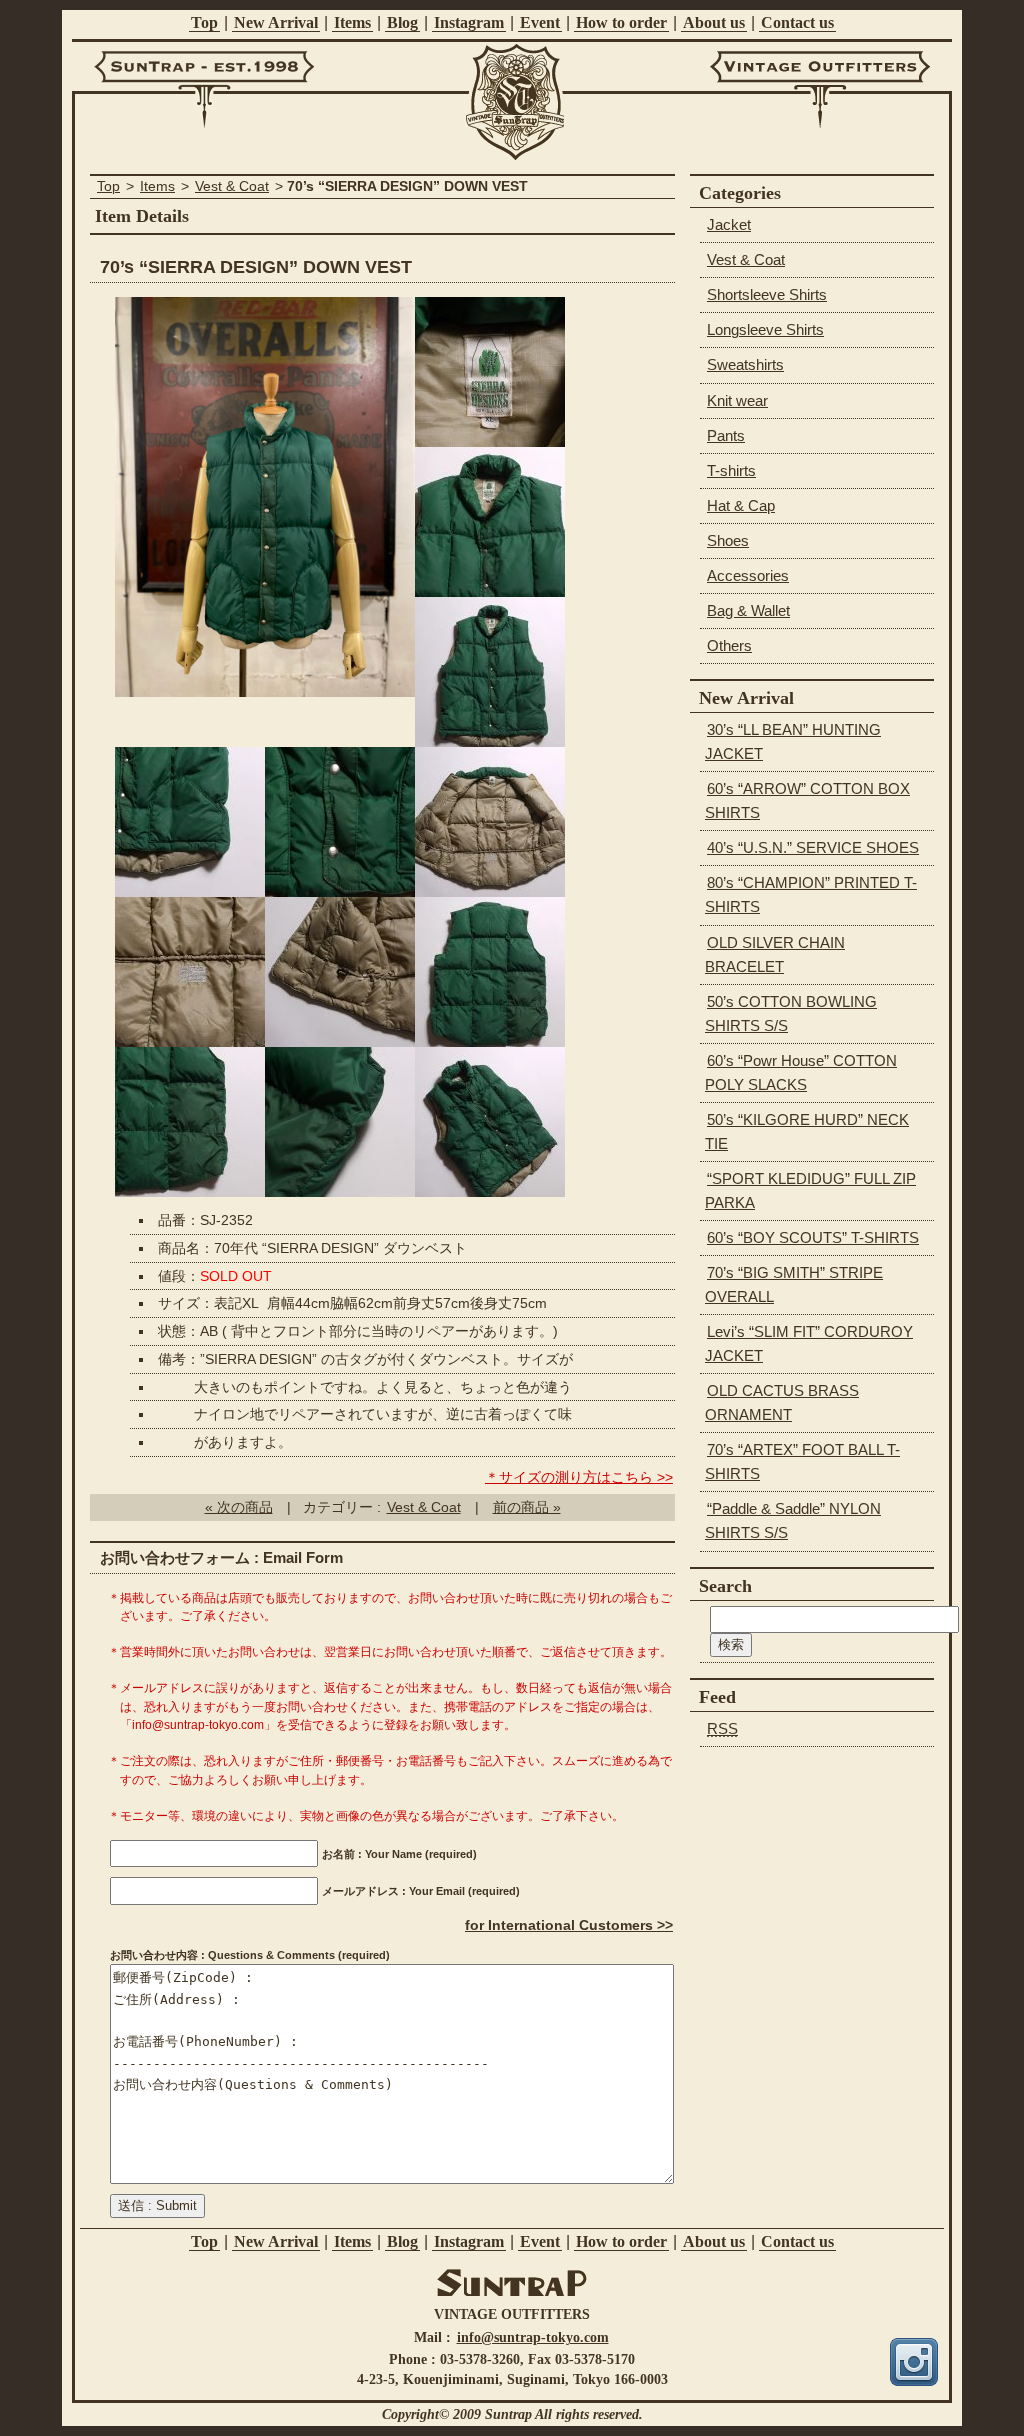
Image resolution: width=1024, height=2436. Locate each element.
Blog (402, 22)
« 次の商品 (239, 1507)
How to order (621, 22)
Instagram (469, 22)
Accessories (748, 575)
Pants (726, 435)
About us (714, 22)
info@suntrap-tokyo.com (533, 2337)
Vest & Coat (232, 186)
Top (204, 22)
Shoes (728, 540)
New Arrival (276, 22)
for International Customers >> (569, 1925)
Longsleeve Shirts (765, 329)
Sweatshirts (745, 364)
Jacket (729, 224)
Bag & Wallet (748, 610)
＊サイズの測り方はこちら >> (579, 1477)
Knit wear (737, 400)
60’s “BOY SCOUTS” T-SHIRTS (813, 1237)
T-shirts (731, 470)
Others (729, 645)
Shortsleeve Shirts (767, 294)
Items (352, 22)
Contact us (797, 22)
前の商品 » (527, 1507)
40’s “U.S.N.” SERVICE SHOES (813, 847)
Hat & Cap (741, 505)
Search (725, 1586)
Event (540, 22)
